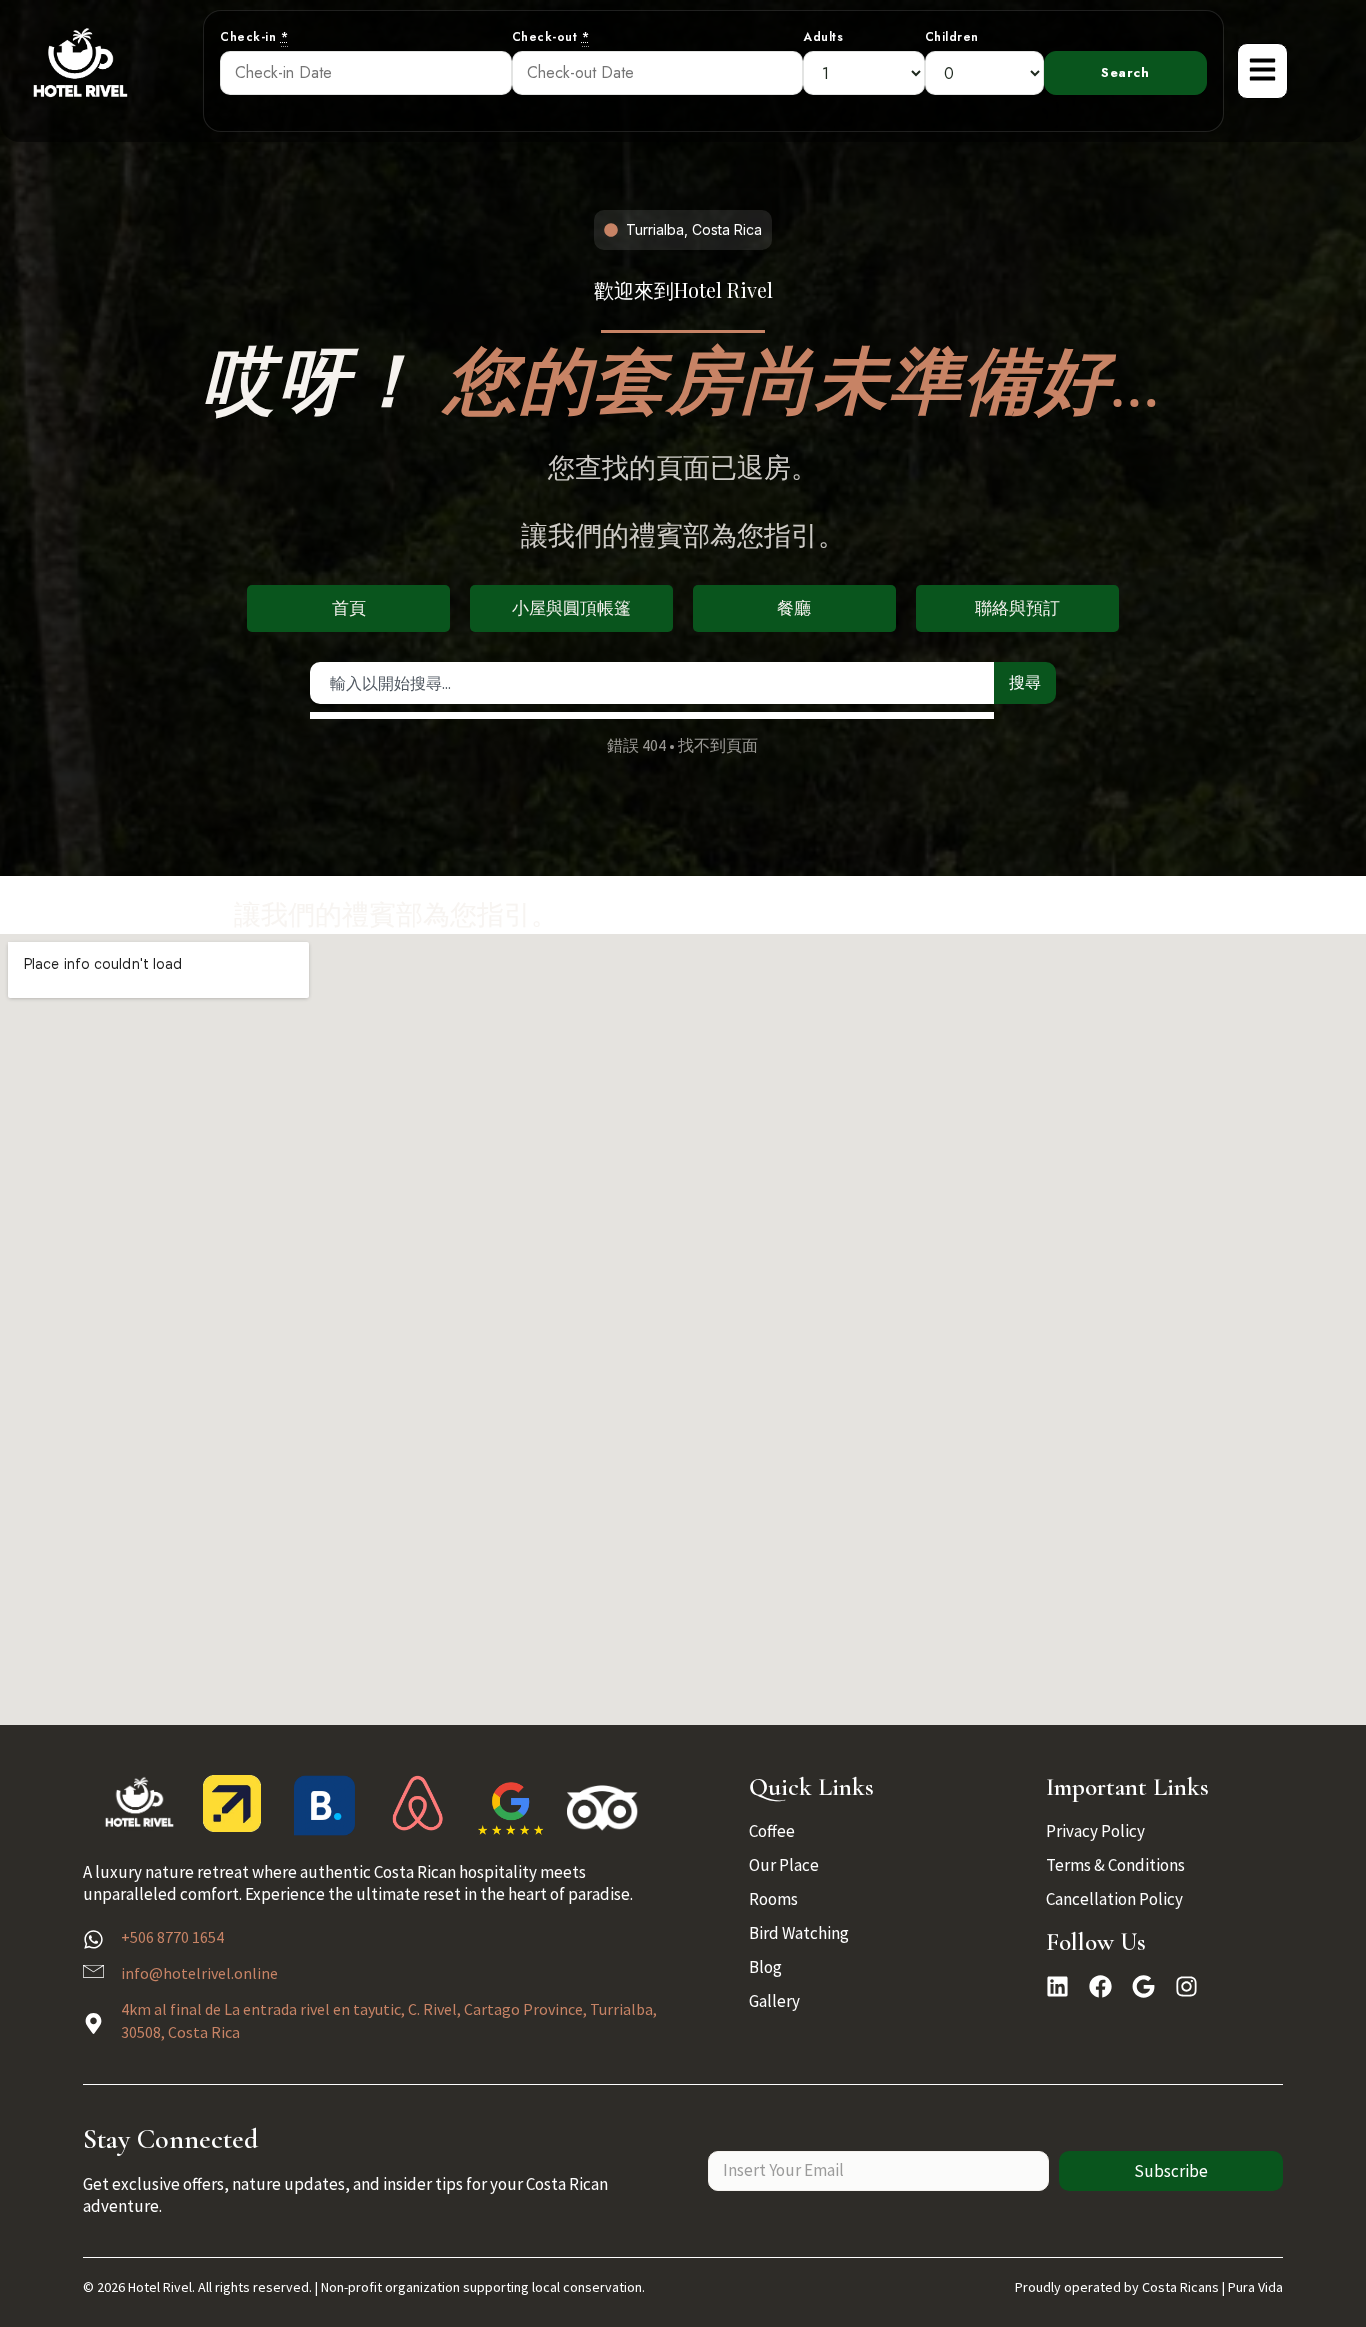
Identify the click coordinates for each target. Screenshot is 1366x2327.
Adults (823, 37)
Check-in (254, 37)
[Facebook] (1100, 1986)
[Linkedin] (1057, 1986)
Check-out (550, 37)
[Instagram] (1186, 1986)
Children (952, 37)
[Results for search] (652, 715)
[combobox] (652, 683)
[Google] (1143, 1986)
